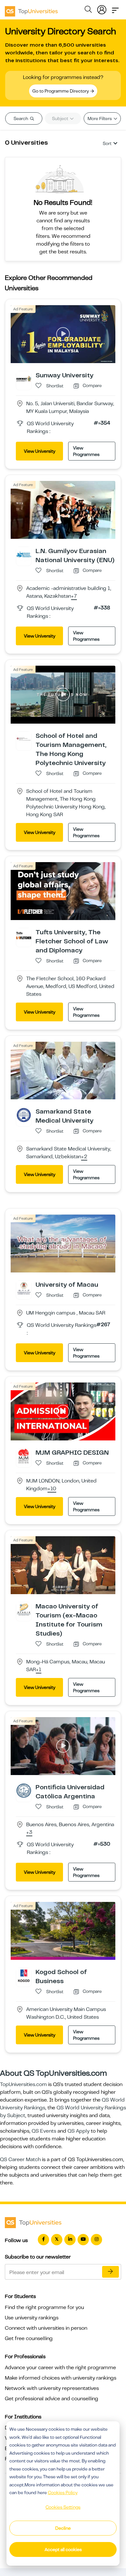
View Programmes (86, 451)
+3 (29, 1833)
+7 (74, 596)
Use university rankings (32, 2318)
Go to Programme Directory (61, 91)
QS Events (44, 2131)
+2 (84, 1157)
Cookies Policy (63, 2493)
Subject (61, 118)
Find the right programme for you (44, 2307)
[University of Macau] (24, 1288)
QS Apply (79, 2131)
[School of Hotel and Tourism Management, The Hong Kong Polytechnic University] (24, 739)
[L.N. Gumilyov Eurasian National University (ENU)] (24, 554)
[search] (88, 10)
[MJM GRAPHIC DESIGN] (24, 1456)
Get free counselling (29, 2338)
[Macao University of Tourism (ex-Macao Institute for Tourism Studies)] (24, 1609)
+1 (39, 1670)
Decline (63, 2528)
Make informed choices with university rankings (61, 2378)
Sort (107, 143)
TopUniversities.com (23, 2084)
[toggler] (115, 8)
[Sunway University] (24, 378)
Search (21, 118)
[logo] (31, 9)
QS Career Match (20, 2160)
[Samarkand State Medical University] (24, 1115)
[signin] (102, 8)
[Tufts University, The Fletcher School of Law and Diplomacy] (24, 935)
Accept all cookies (63, 2549)
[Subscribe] (110, 2272)
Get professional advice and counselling (52, 2399)
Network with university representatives (52, 2388)
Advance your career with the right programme (60, 2368)
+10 (52, 1489)
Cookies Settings (63, 2507)
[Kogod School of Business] (24, 1975)
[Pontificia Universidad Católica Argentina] (24, 1790)
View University (40, 451)
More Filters (100, 118)
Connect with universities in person (46, 2328)
